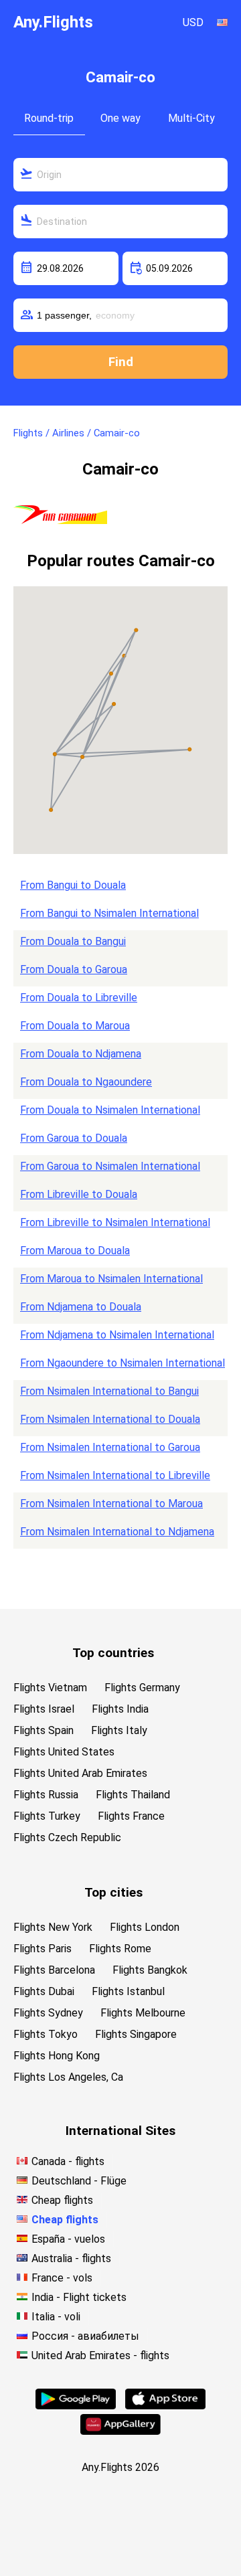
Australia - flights (71, 2258)
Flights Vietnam (50, 1688)
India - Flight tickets (79, 2297)
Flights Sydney (48, 2013)
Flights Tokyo (46, 2034)
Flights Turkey (47, 1816)
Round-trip (49, 118)
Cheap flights (62, 2200)
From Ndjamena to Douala (81, 1307)
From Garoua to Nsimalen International (110, 1166)
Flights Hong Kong (57, 2056)
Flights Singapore (136, 2034)
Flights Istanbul (128, 1991)
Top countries (113, 1653)
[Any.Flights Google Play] (76, 2406)
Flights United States (64, 1752)
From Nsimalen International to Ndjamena (117, 1532)
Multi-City (191, 118)
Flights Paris (43, 1949)
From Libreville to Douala (79, 1194)
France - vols (62, 2278)
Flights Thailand (133, 1795)
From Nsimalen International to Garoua (110, 1447)
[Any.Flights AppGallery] (120, 2431)
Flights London (145, 1927)
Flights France (131, 1816)
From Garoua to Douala (74, 1138)
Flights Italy (119, 1730)
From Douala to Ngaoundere (86, 1082)
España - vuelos (68, 2239)
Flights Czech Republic (67, 1837)
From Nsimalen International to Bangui (109, 1391)
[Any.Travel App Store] (165, 2406)
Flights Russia (46, 1795)
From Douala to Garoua (74, 969)
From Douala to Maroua (75, 1026)
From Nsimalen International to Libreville (115, 1475)
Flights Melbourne (143, 2013)
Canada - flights (68, 2161)
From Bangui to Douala (73, 885)
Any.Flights (53, 22)
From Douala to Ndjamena (81, 1054)
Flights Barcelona (54, 1970)
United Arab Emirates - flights (100, 2355)
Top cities (113, 1892)
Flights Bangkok (150, 1970)
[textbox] (120, 175)
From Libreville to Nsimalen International (115, 1222)
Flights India (120, 1709)
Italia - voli (56, 2317)
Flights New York (53, 1927)
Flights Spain (44, 1730)
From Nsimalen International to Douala (110, 1419)
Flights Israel (44, 1709)
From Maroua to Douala (75, 1251)
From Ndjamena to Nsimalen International (117, 1335)
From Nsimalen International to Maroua (111, 1504)
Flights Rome (120, 1949)
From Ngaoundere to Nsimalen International (123, 1363)
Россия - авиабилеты (85, 2336)
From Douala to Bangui (73, 941)
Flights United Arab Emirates (80, 1773)
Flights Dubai (44, 1991)
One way (120, 118)
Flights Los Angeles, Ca (68, 2077)
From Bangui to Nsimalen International (109, 913)
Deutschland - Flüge (79, 2181)
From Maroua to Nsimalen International (111, 1279)
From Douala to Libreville (79, 998)
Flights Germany (142, 1688)
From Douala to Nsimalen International (110, 1110)
